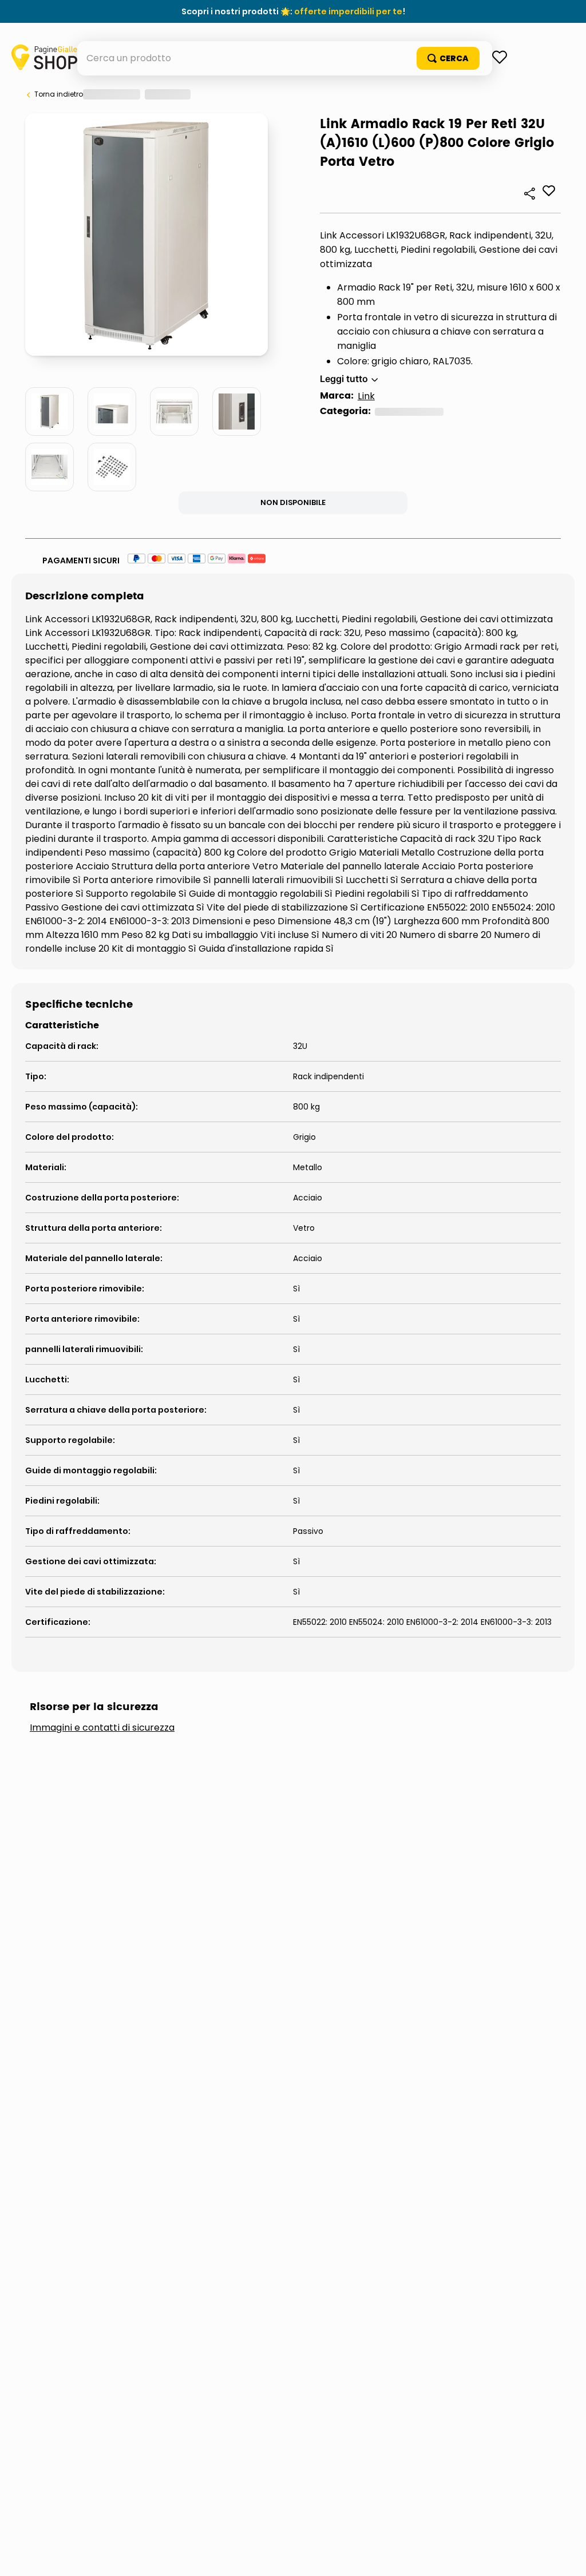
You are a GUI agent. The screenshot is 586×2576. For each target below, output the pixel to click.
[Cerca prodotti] (517, 93)
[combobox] (293, 93)
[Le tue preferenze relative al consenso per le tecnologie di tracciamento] (566, 2556)
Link (72, 620)
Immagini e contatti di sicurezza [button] (102, 1992)
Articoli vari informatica (134, 636)
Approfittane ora (346, 11)
